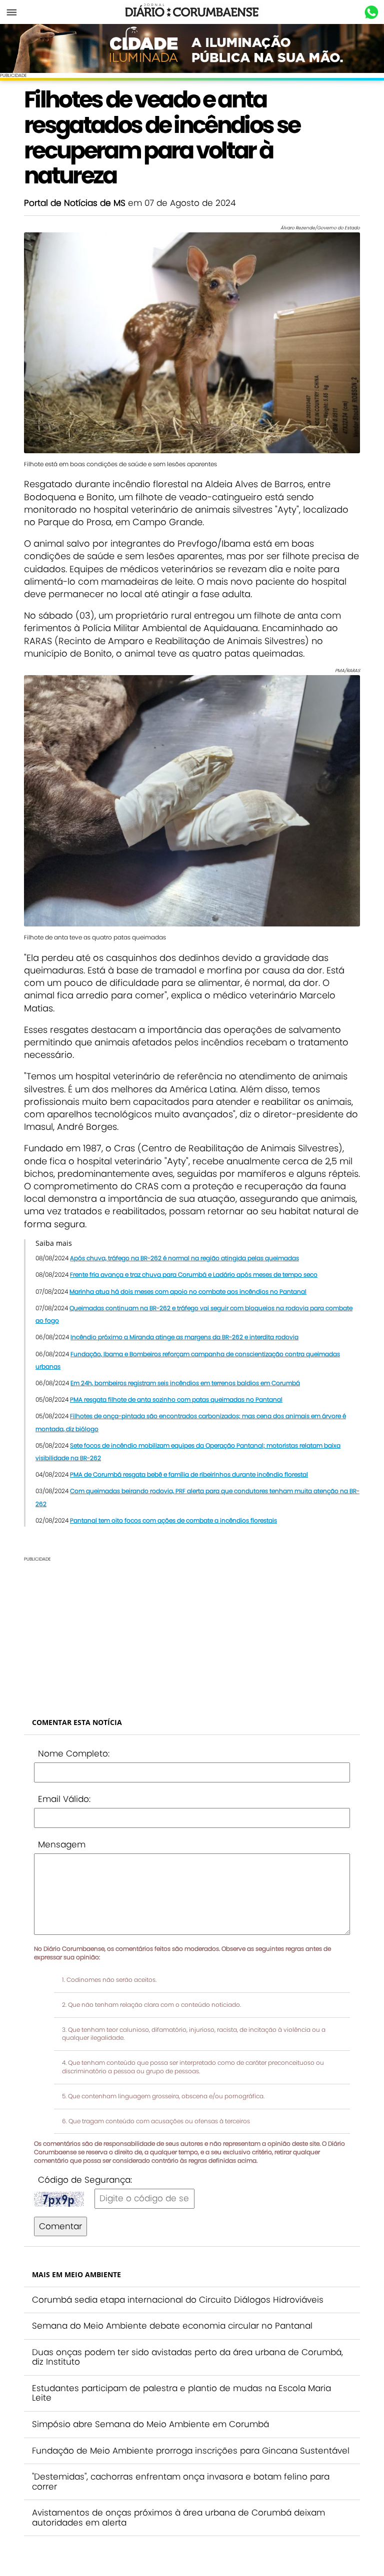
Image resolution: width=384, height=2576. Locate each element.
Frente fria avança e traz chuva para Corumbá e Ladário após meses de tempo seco (194, 1275)
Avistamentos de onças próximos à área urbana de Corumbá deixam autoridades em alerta (178, 2518)
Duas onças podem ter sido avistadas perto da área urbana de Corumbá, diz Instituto (187, 2357)
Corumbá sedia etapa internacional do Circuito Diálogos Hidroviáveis (178, 2300)
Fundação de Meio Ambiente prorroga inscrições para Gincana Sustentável (191, 2451)
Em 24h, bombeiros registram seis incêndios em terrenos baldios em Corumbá (185, 1383)
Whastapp (371, 12)
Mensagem (62, 1844)
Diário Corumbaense (192, 12)
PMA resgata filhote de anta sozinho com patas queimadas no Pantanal (176, 1399)
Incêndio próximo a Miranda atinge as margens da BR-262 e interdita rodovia (184, 1337)
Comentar (60, 2226)
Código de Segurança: (85, 2180)
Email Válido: (64, 1799)
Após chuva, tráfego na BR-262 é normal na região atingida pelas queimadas (184, 1258)
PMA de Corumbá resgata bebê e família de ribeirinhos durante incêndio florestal (189, 1474)
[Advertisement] (192, 1632)
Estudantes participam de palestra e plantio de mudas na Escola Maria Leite (181, 2393)
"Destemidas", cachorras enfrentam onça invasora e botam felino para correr (181, 2482)
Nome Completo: (74, 1753)
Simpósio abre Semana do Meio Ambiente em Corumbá (150, 2424)
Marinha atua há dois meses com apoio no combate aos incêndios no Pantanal (188, 1291)
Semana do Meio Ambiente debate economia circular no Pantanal (172, 2326)
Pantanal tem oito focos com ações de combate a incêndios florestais (173, 1520)
